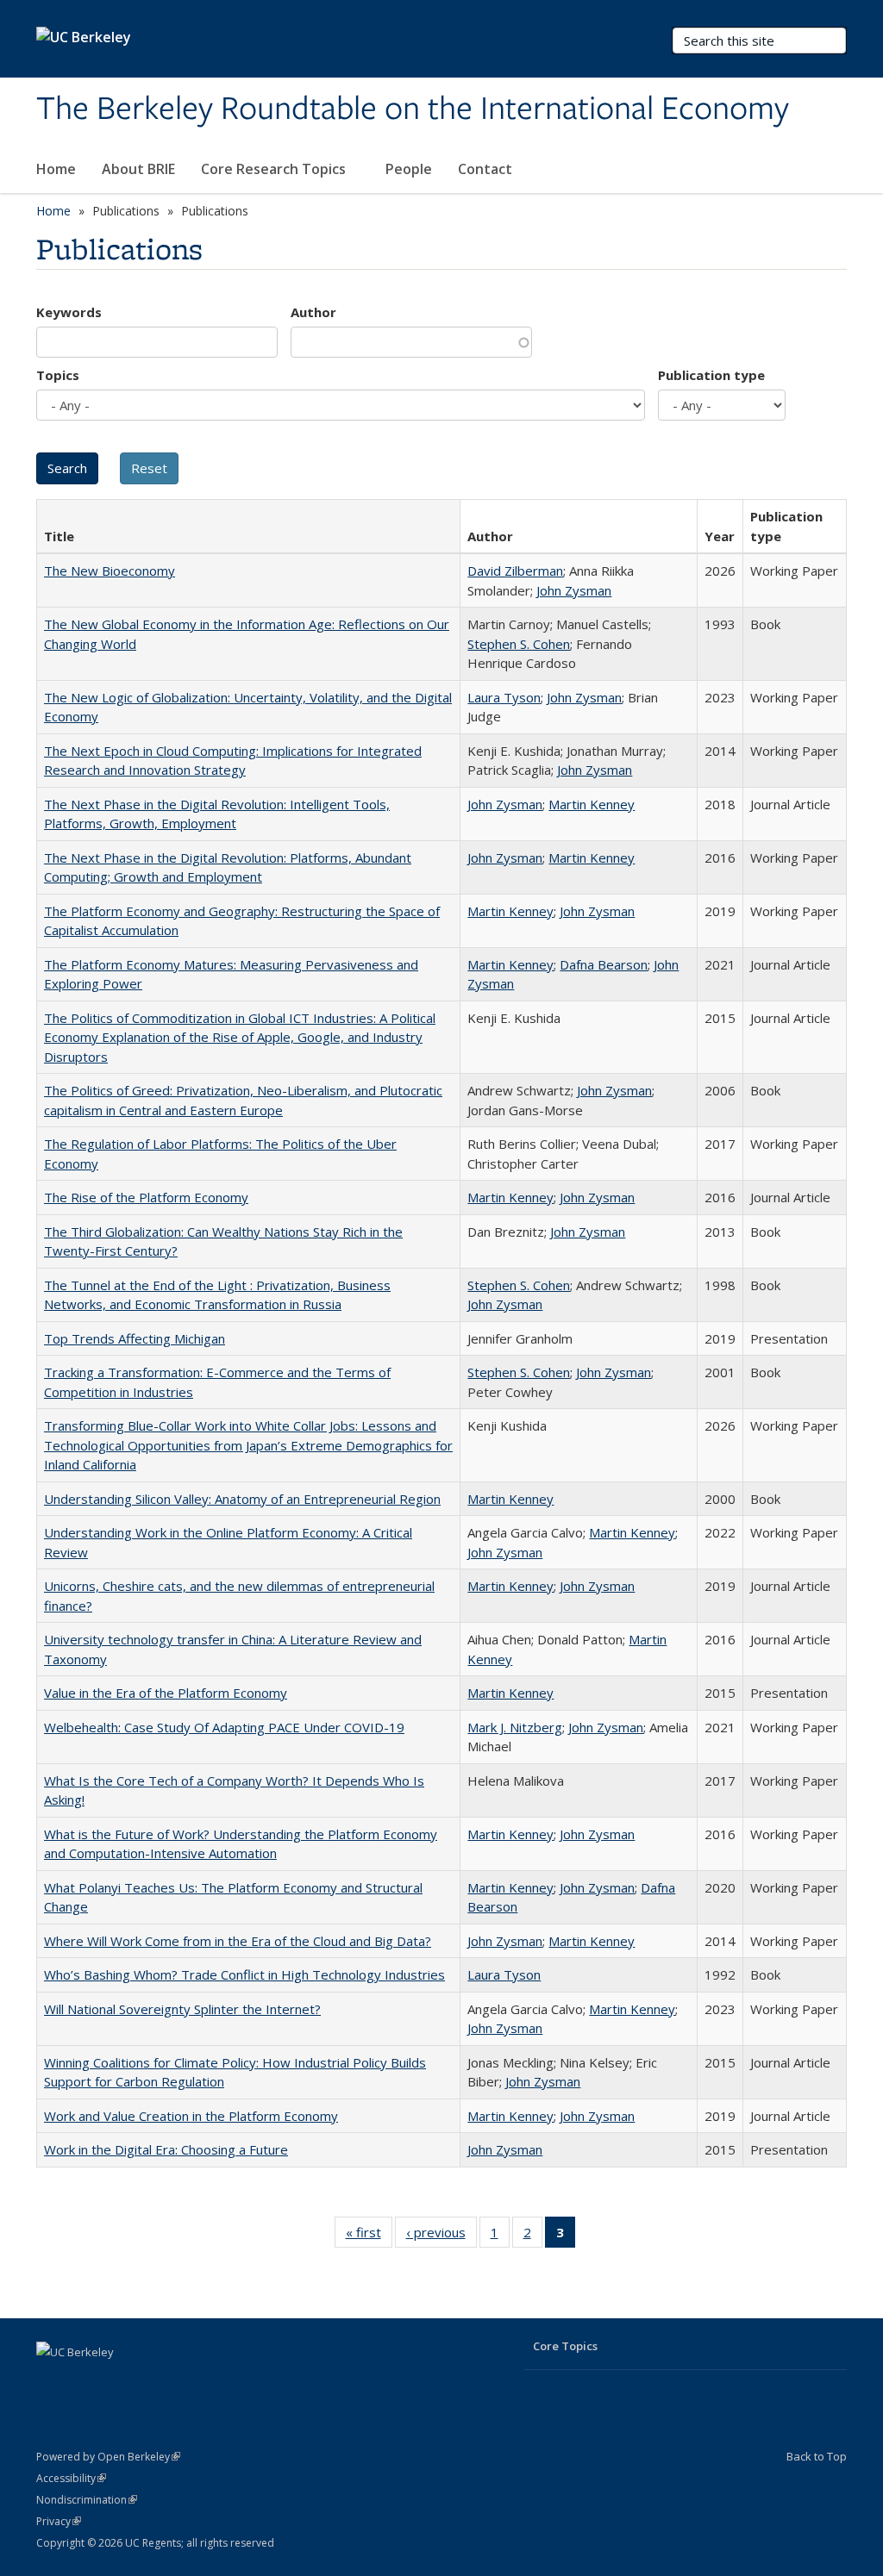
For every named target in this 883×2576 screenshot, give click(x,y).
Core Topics (565, 2346)
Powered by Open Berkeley (108, 2457)
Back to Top (817, 2456)
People (409, 169)
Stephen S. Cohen (519, 644)
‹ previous (441, 2236)
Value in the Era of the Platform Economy (166, 1693)
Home (56, 169)
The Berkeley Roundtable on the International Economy (413, 109)
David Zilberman (515, 571)
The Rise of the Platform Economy (146, 1197)
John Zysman (574, 590)
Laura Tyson (504, 697)
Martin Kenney (592, 804)
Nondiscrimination (87, 2500)
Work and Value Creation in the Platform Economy (191, 2116)
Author (313, 312)
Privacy (59, 2521)
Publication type (711, 375)
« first (369, 2236)
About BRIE (138, 169)
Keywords (69, 312)
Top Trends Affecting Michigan (135, 1338)
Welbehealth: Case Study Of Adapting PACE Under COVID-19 (224, 1727)
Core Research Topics (275, 169)
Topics (58, 375)
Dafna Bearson (604, 964)
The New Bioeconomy (110, 571)
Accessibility (71, 2478)
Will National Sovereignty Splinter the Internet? (182, 2009)
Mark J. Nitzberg (515, 1727)
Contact (485, 169)
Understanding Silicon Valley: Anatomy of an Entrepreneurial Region (242, 1499)
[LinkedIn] (52, 2381)
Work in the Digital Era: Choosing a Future (166, 2149)
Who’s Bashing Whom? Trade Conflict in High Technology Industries (244, 1974)
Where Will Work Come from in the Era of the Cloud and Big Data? (238, 1941)
